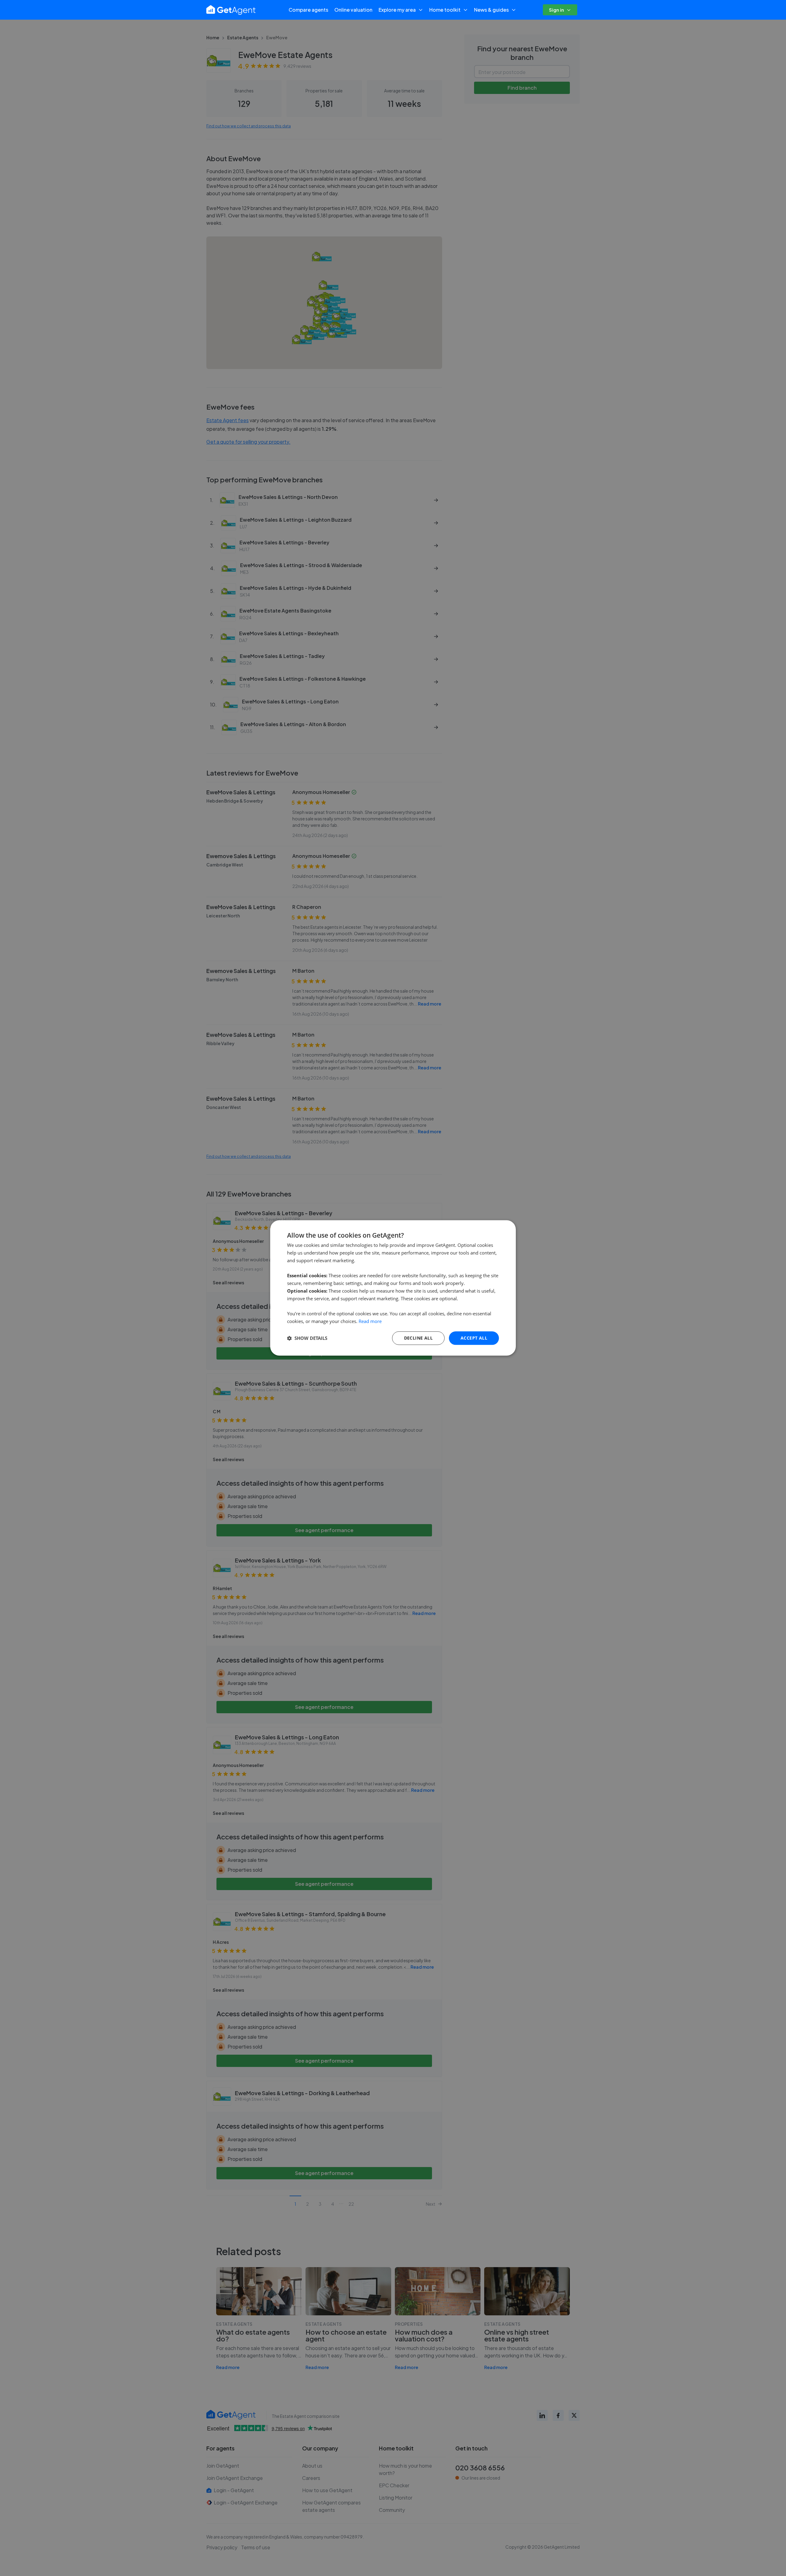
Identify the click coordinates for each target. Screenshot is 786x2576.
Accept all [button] (474, 1338)
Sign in (556, 10)
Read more (370, 1321)
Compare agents (308, 10)
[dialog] (393, 1288)
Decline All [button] (418, 1338)
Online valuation (353, 10)
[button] (307, 1338)
